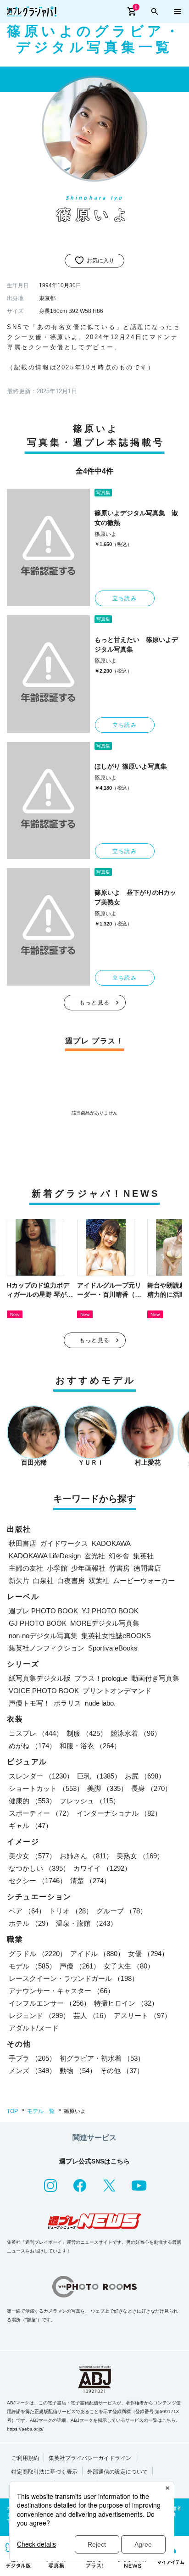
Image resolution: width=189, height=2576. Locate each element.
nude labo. (100, 1703)
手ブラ (32, 2058)
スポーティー (41, 1813)
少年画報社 (88, 1568)
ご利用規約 (25, 2458)
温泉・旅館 (86, 1923)
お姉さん (86, 1856)
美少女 (32, 1856)
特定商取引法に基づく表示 (44, 2472)
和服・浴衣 (90, 1746)
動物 (78, 2071)
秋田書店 (22, 1543)
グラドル (38, 1954)
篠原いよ (106, 534)
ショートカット (46, 1788)
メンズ (32, 2071)
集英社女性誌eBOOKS (116, 1636)
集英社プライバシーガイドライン (90, 2458)
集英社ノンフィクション (47, 1648)
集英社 (143, 1556)
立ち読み (125, 598)
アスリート (142, 2016)
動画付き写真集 (155, 1678)
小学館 (57, 1568)
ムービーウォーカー (144, 1581)
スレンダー (41, 1776)
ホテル (31, 1923)
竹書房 (120, 1568)
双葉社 (99, 1581)
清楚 (90, 1881)
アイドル (97, 1954)
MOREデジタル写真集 (105, 1623)
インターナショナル (119, 1813)
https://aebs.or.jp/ (25, 2429)
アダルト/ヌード (34, 2028)
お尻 (145, 1776)
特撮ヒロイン (126, 2003)
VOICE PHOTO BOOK (44, 1691)
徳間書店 (147, 1568)
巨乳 (99, 1776)
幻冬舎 (119, 1556)
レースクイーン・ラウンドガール (74, 1978)
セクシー (38, 1881)
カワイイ (102, 1868)
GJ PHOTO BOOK (38, 1623)
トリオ (71, 1911)
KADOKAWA (111, 1543)
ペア (27, 1911)
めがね (32, 1746)
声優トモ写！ (29, 1703)
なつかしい (39, 1868)
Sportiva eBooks (113, 1648)
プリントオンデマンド (117, 1691)
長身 (151, 1788)
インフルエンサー (50, 2003)
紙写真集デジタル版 (40, 1678)
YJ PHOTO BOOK (110, 1611)
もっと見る (94, 1003)
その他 (122, 2071)
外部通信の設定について (117, 2472)
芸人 (92, 2016)
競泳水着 (136, 1733)
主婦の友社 (26, 1568)
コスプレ (36, 1733)
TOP (12, 2111)
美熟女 (140, 1856)
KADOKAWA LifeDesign (45, 1556)
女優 (148, 1954)
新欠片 (19, 1581)
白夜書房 (71, 1581)
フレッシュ (90, 1801)
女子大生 (129, 1966)
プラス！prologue (101, 1678)
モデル (32, 1966)
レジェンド (39, 2016)
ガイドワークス (64, 1543)
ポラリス (67, 1703)
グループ (122, 1911)
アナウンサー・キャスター (61, 1991)
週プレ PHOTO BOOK (43, 1611)
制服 (87, 1733)
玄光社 (95, 1556)
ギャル (31, 1826)
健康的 (32, 1801)
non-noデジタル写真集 (43, 1636)
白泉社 (43, 1581)
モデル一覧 (41, 2111)
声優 (80, 1966)
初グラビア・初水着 (102, 2058)
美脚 (107, 1788)
